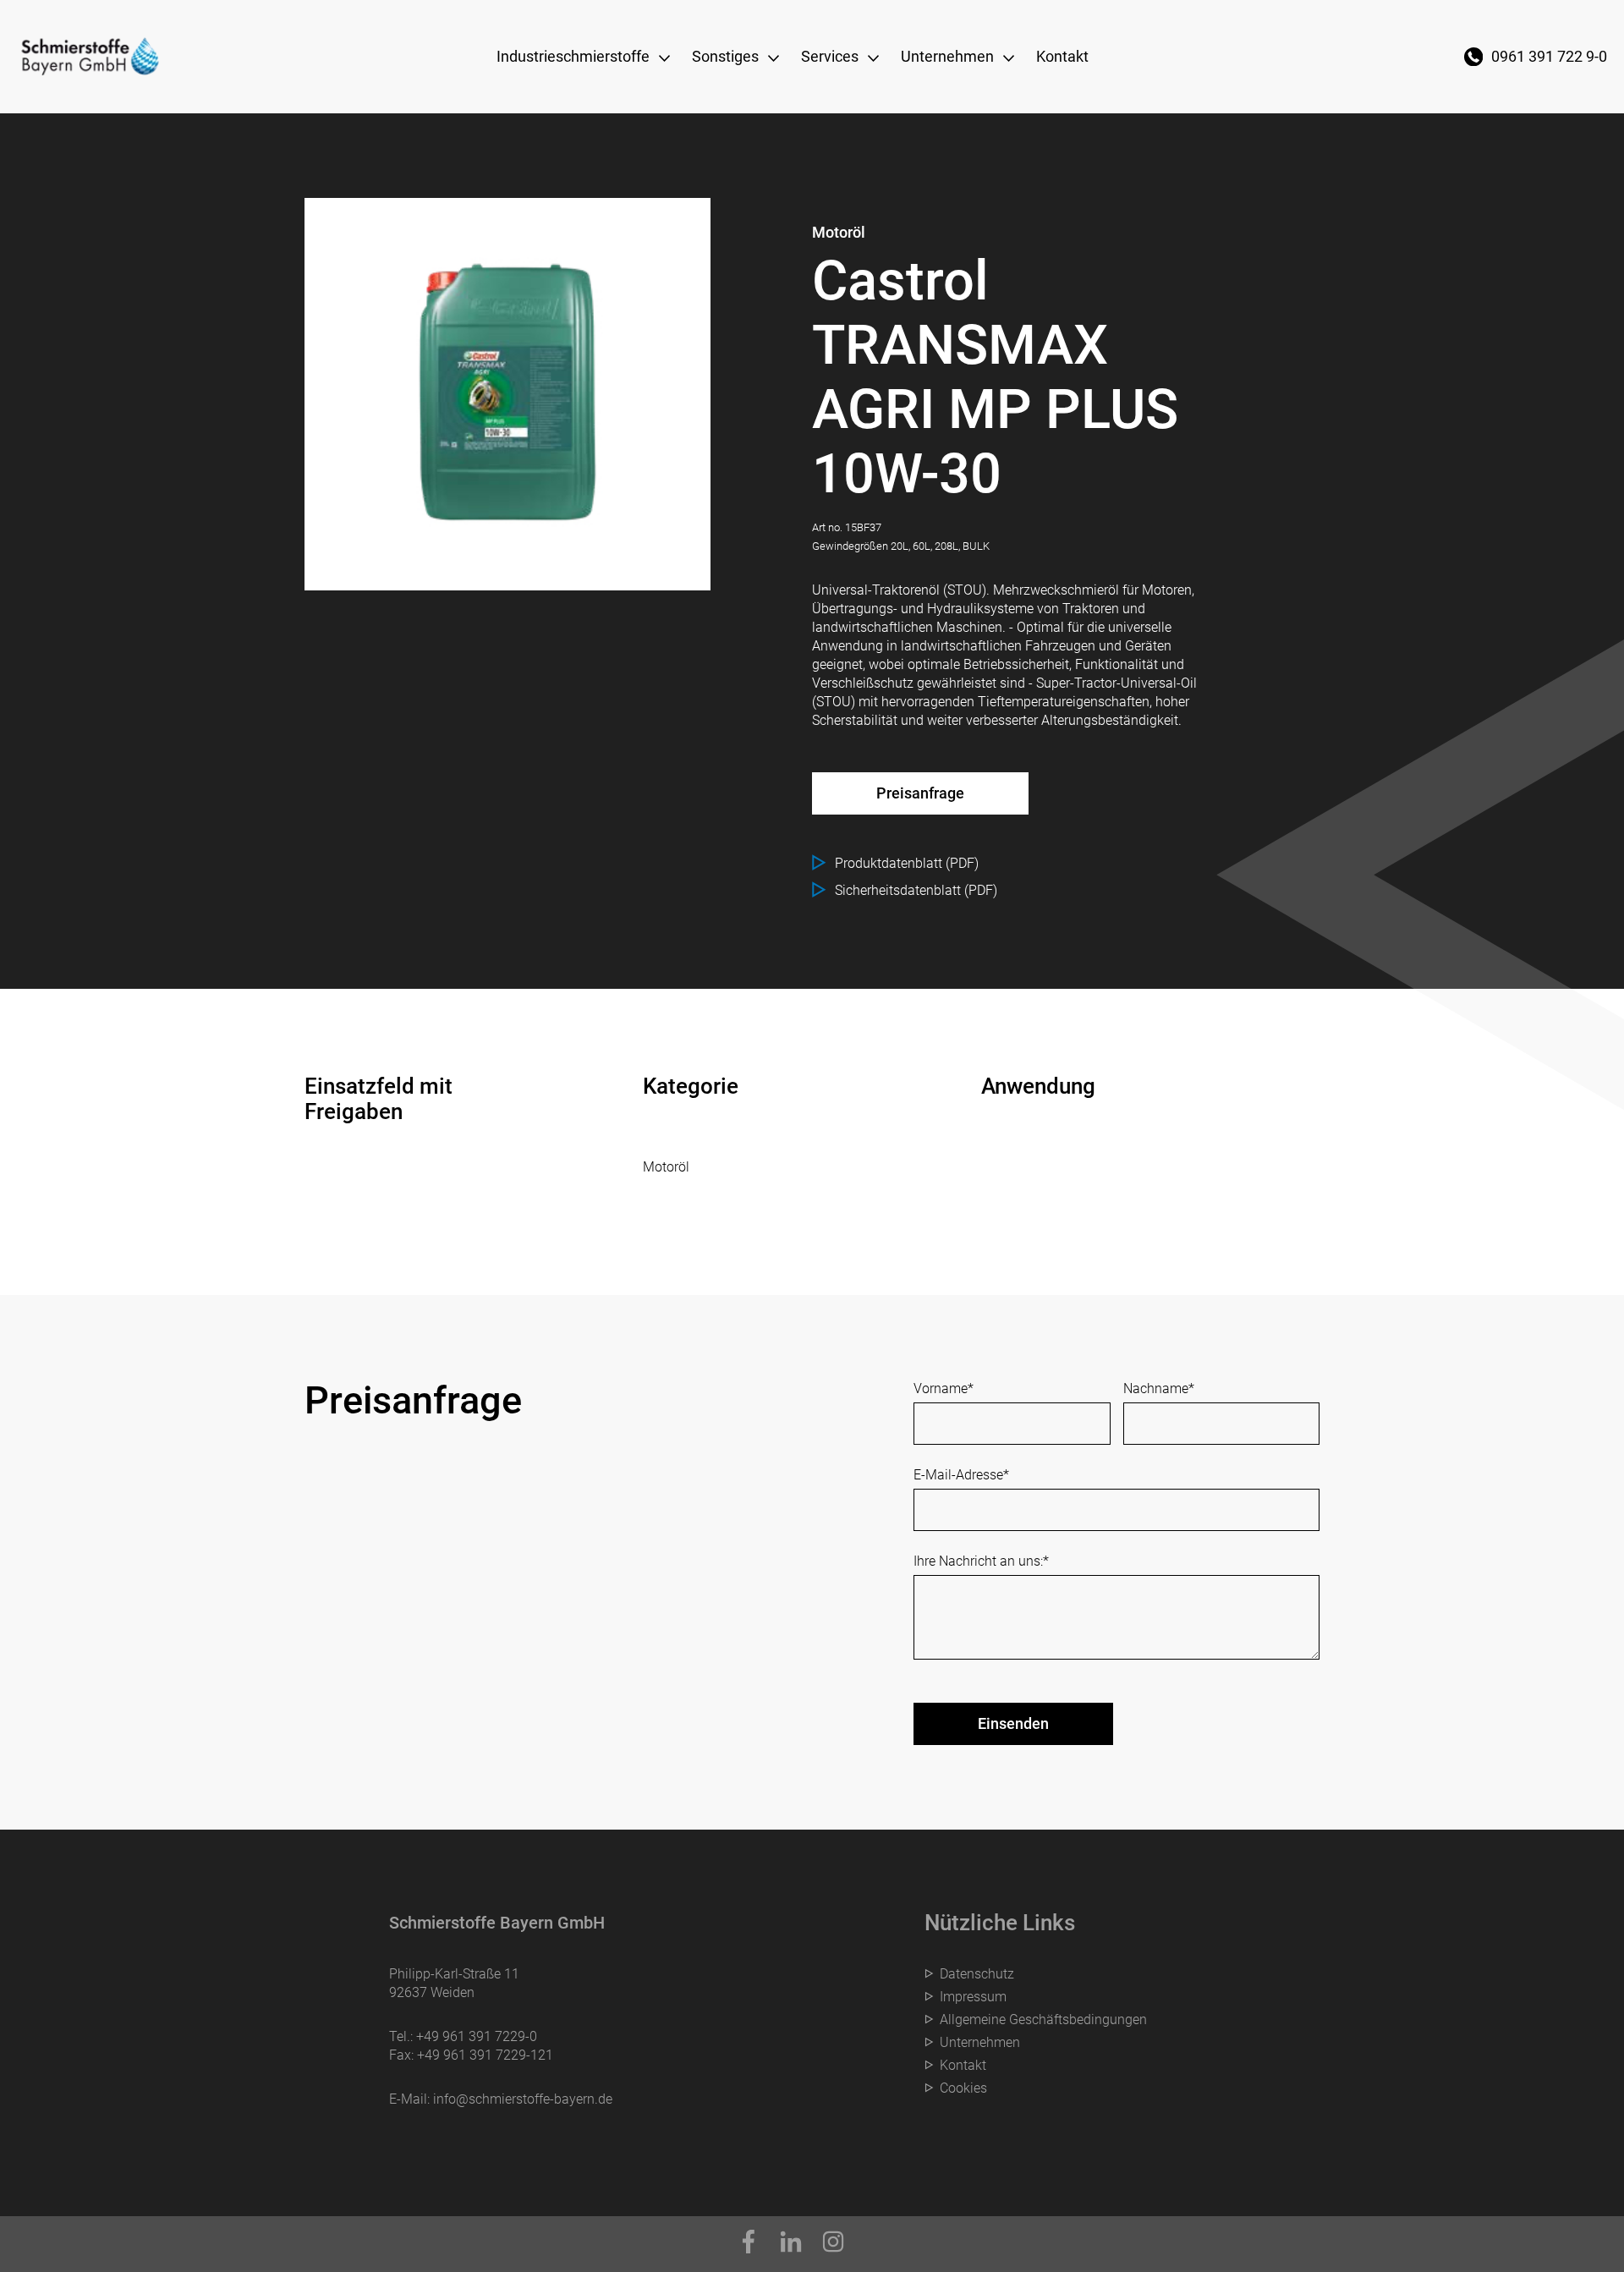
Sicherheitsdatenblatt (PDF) (916, 890)
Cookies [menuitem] (963, 2088)
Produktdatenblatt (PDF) (907, 863)
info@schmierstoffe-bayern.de (523, 2099)
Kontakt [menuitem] (1062, 56)
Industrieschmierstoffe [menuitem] (573, 56)
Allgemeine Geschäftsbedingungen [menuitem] (1043, 2020)
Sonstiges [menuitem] (725, 56)
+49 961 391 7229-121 (485, 2055)
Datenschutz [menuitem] (977, 1974)
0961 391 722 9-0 (1549, 56)
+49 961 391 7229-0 (477, 2036)
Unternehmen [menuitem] (947, 56)
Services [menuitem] (830, 56)
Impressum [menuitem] (973, 1997)
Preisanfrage (920, 793)
